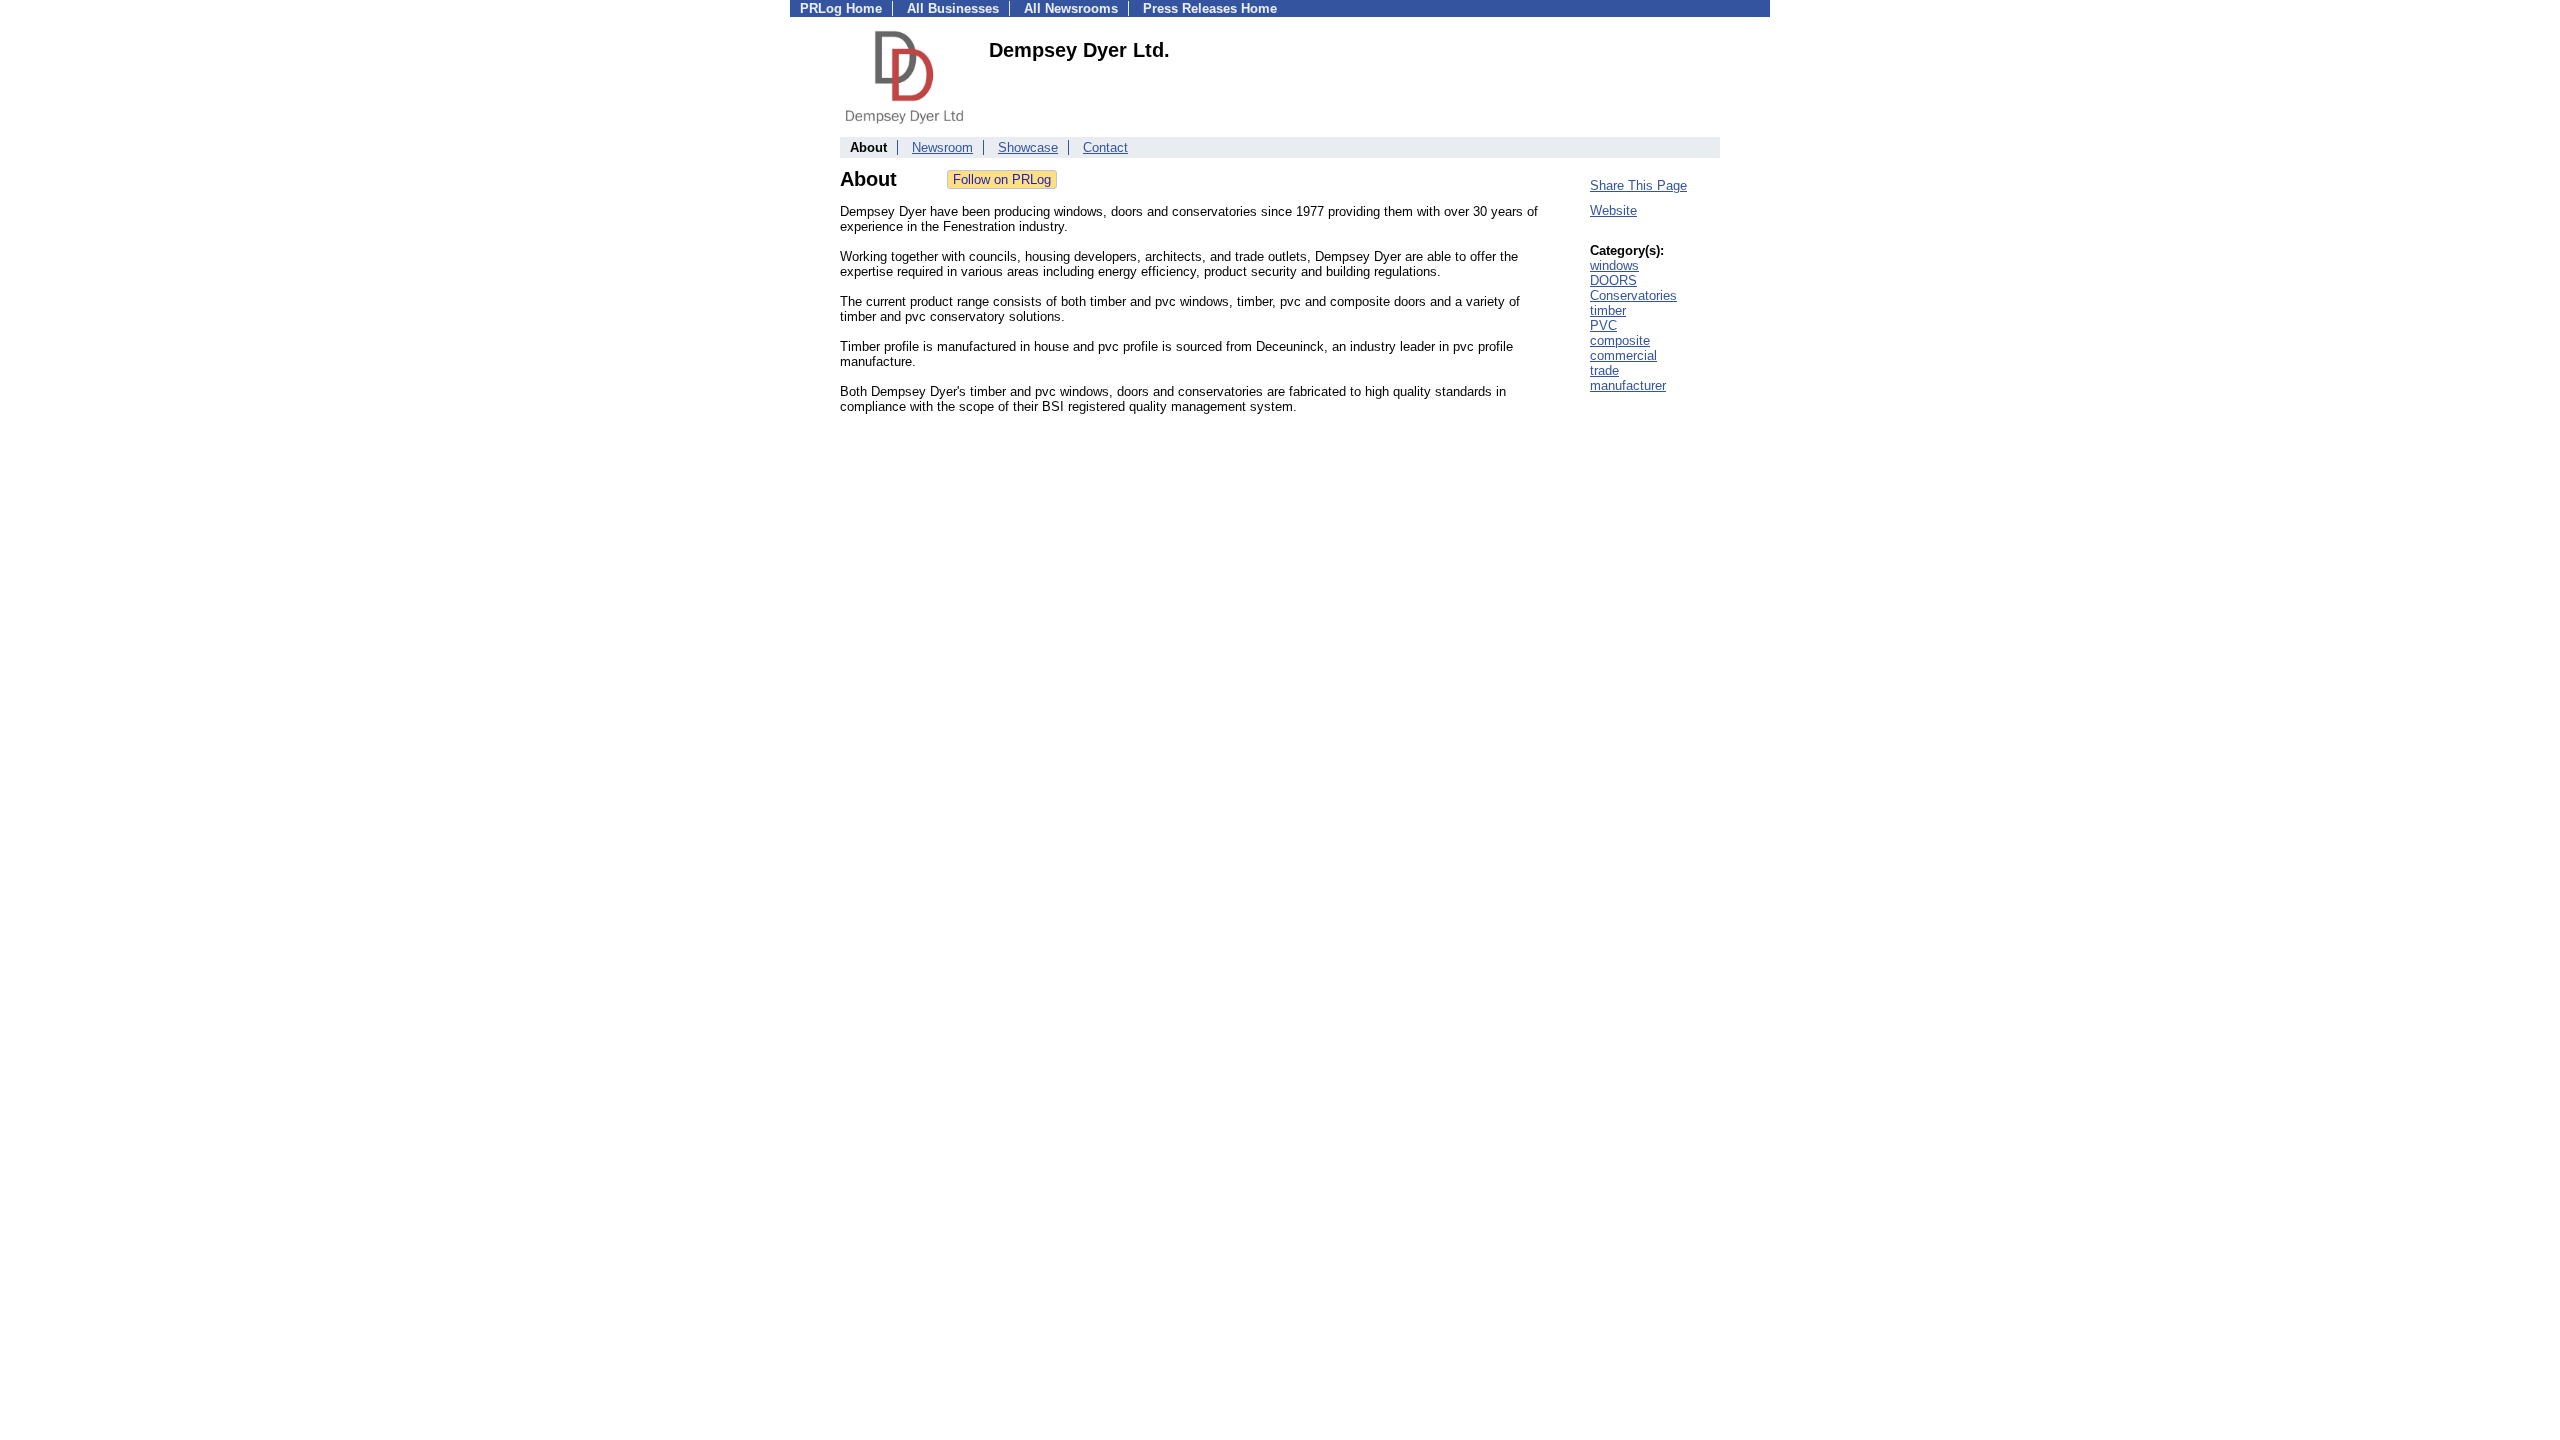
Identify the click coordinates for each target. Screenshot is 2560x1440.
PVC (1603, 325)
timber (1608, 310)
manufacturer (1628, 385)
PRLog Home (841, 8)
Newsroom (942, 147)
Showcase (1028, 147)
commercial (1623, 355)
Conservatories (1633, 295)
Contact (1105, 147)
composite (1620, 340)
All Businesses (953, 8)
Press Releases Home (1210, 8)
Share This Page (1638, 185)
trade (1604, 370)
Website (1613, 210)
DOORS (1613, 280)
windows (1614, 265)
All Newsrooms (1071, 8)
